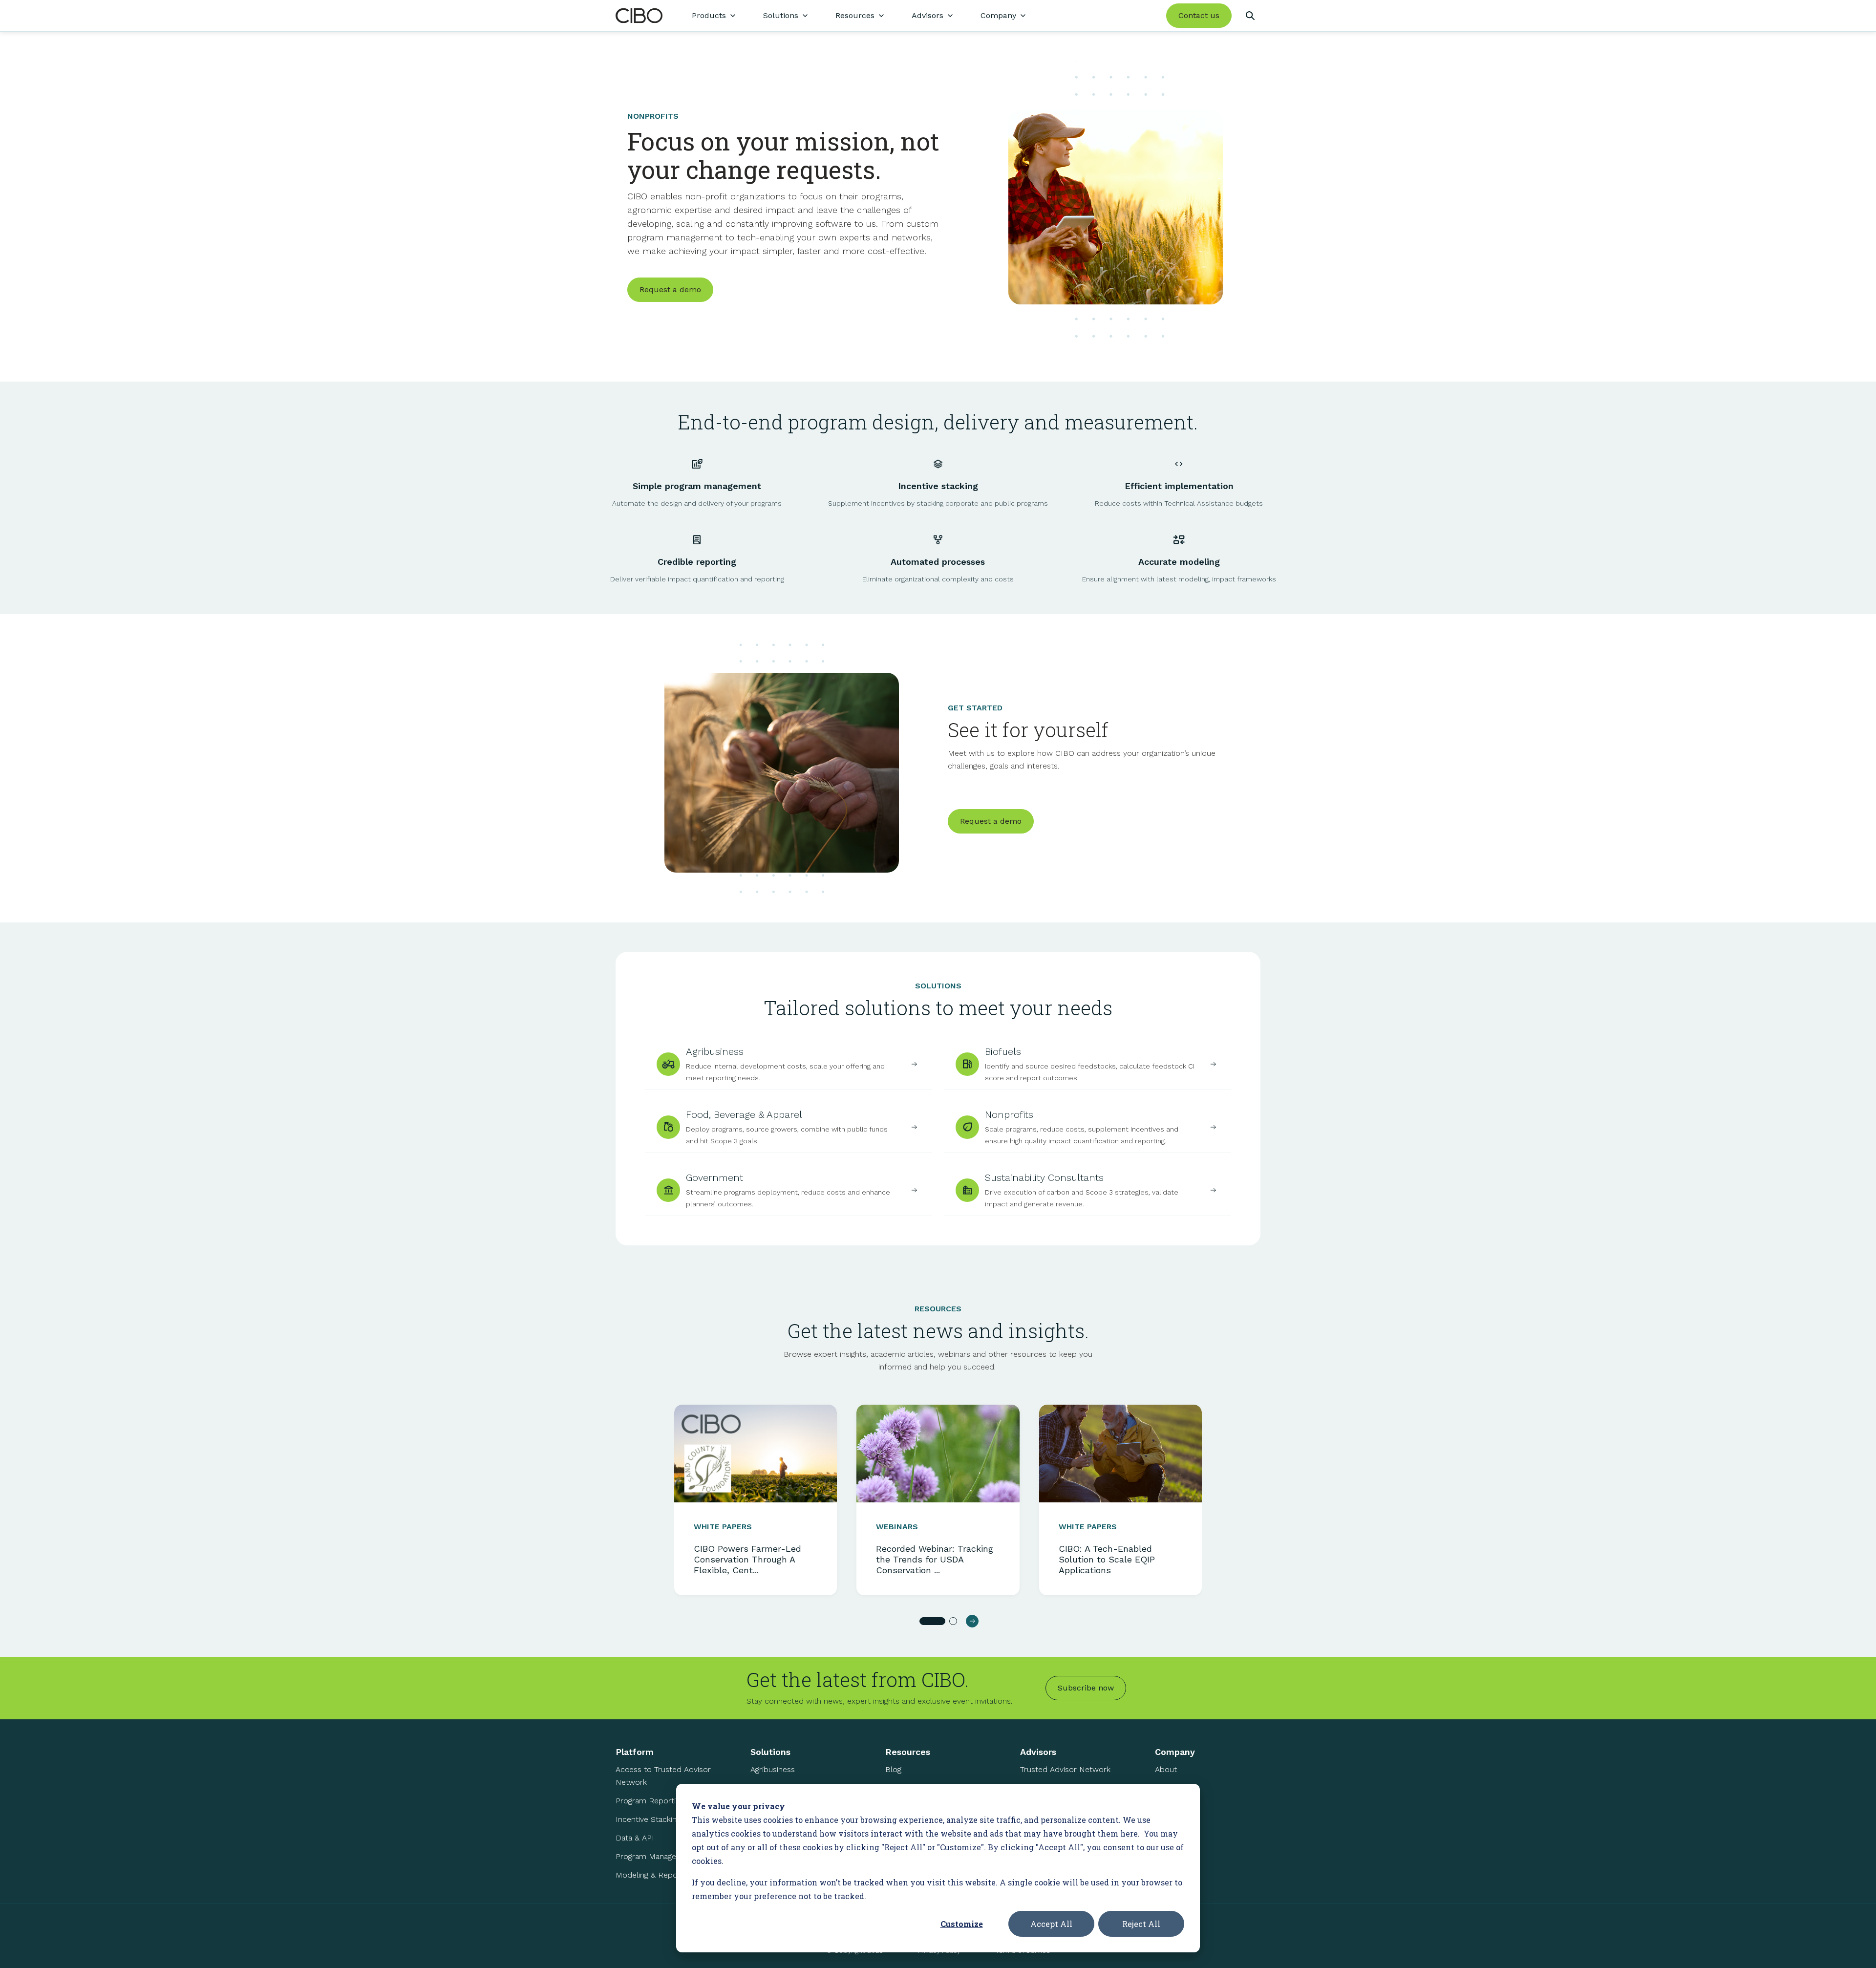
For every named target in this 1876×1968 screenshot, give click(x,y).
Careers (1169, 1807)
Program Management (655, 1856)
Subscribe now (1086, 1688)
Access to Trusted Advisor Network (663, 1776)
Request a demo (670, 289)
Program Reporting (650, 1801)
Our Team (1172, 1788)
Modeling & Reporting (654, 1875)
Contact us (1199, 15)
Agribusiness (773, 1769)
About (1166, 1769)
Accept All (1051, 1924)
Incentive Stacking (648, 1819)
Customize (962, 1924)
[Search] (1250, 16)
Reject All (1141, 1924)
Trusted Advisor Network (1065, 1769)
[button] (932, 1621)
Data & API (635, 1838)
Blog (893, 1769)
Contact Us (1175, 1825)
